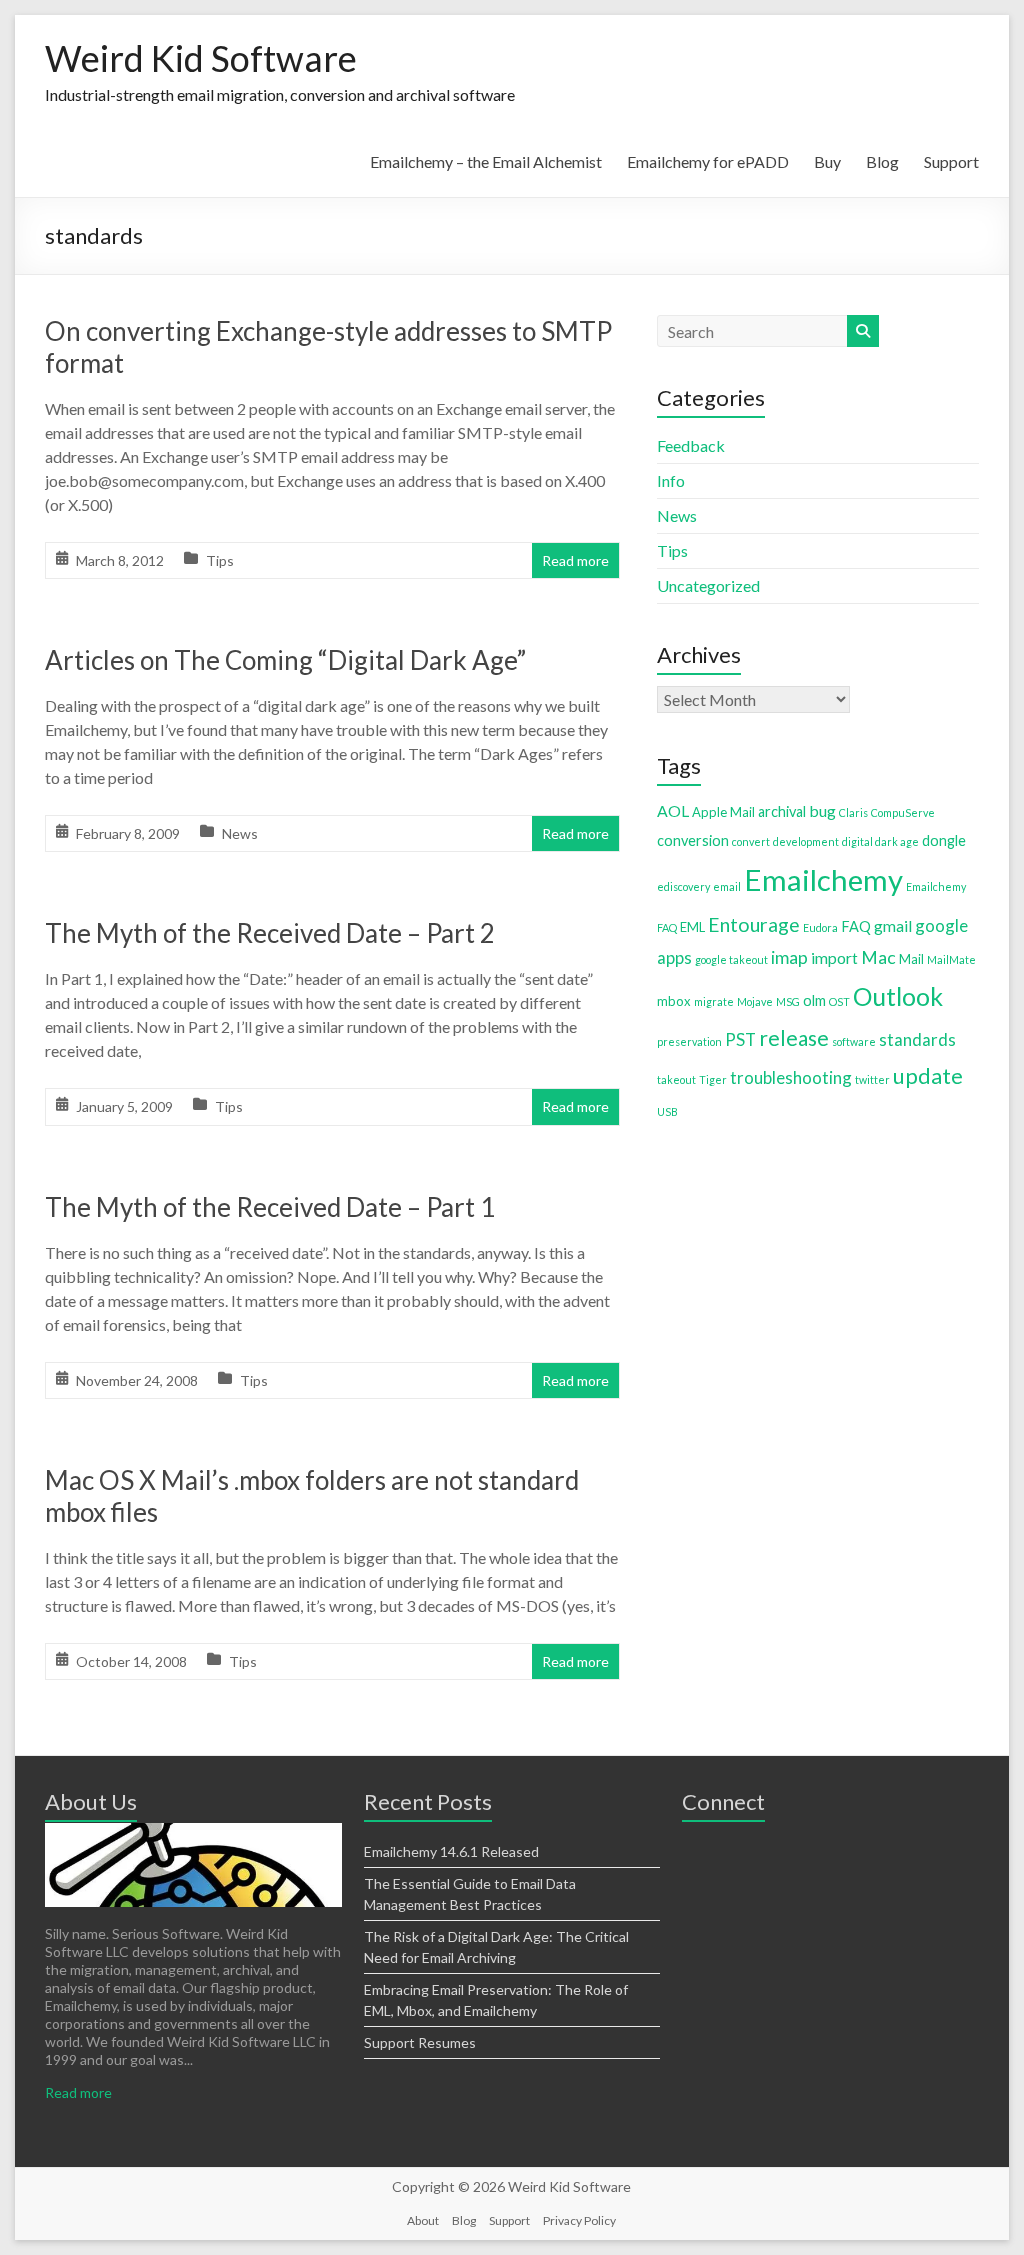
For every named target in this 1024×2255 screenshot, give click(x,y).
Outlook (898, 996)
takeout (676, 1079)
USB (667, 1111)
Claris (853, 812)
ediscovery (683, 886)
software (854, 1041)
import (834, 957)
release (794, 1037)
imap (789, 957)
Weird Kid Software (201, 58)
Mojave (755, 1001)
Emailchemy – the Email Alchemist (486, 161)
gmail (893, 925)
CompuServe (903, 812)
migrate (714, 1001)
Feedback (691, 445)
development (806, 841)
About (423, 2220)
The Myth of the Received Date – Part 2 (270, 933)
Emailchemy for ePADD (708, 161)
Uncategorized (708, 585)
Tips (220, 560)
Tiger (713, 1079)
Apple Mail (723, 812)
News (240, 833)
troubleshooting (791, 1077)
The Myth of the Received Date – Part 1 (270, 1207)
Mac (878, 957)
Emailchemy (823, 879)
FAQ (856, 926)
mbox (674, 1001)
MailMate (951, 959)
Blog (882, 161)
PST (740, 1039)
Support (951, 161)
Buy (827, 161)
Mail (911, 959)
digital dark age (880, 841)
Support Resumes (420, 2042)
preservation (689, 1041)
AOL (673, 810)
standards (917, 1039)
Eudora (820, 927)
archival (782, 811)
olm (814, 1000)
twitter (872, 1079)
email (727, 886)
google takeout (731, 959)
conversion (693, 840)
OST (839, 1001)
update (928, 1076)
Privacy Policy (579, 2220)
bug (822, 810)
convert (751, 841)
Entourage (754, 924)
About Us (91, 1801)
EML (692, 927)
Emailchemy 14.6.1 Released (451, 1851)
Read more (575, 560)
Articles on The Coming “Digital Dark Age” (285, 660)
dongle (944, 840)
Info (671, 480)
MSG (788, 1001)
